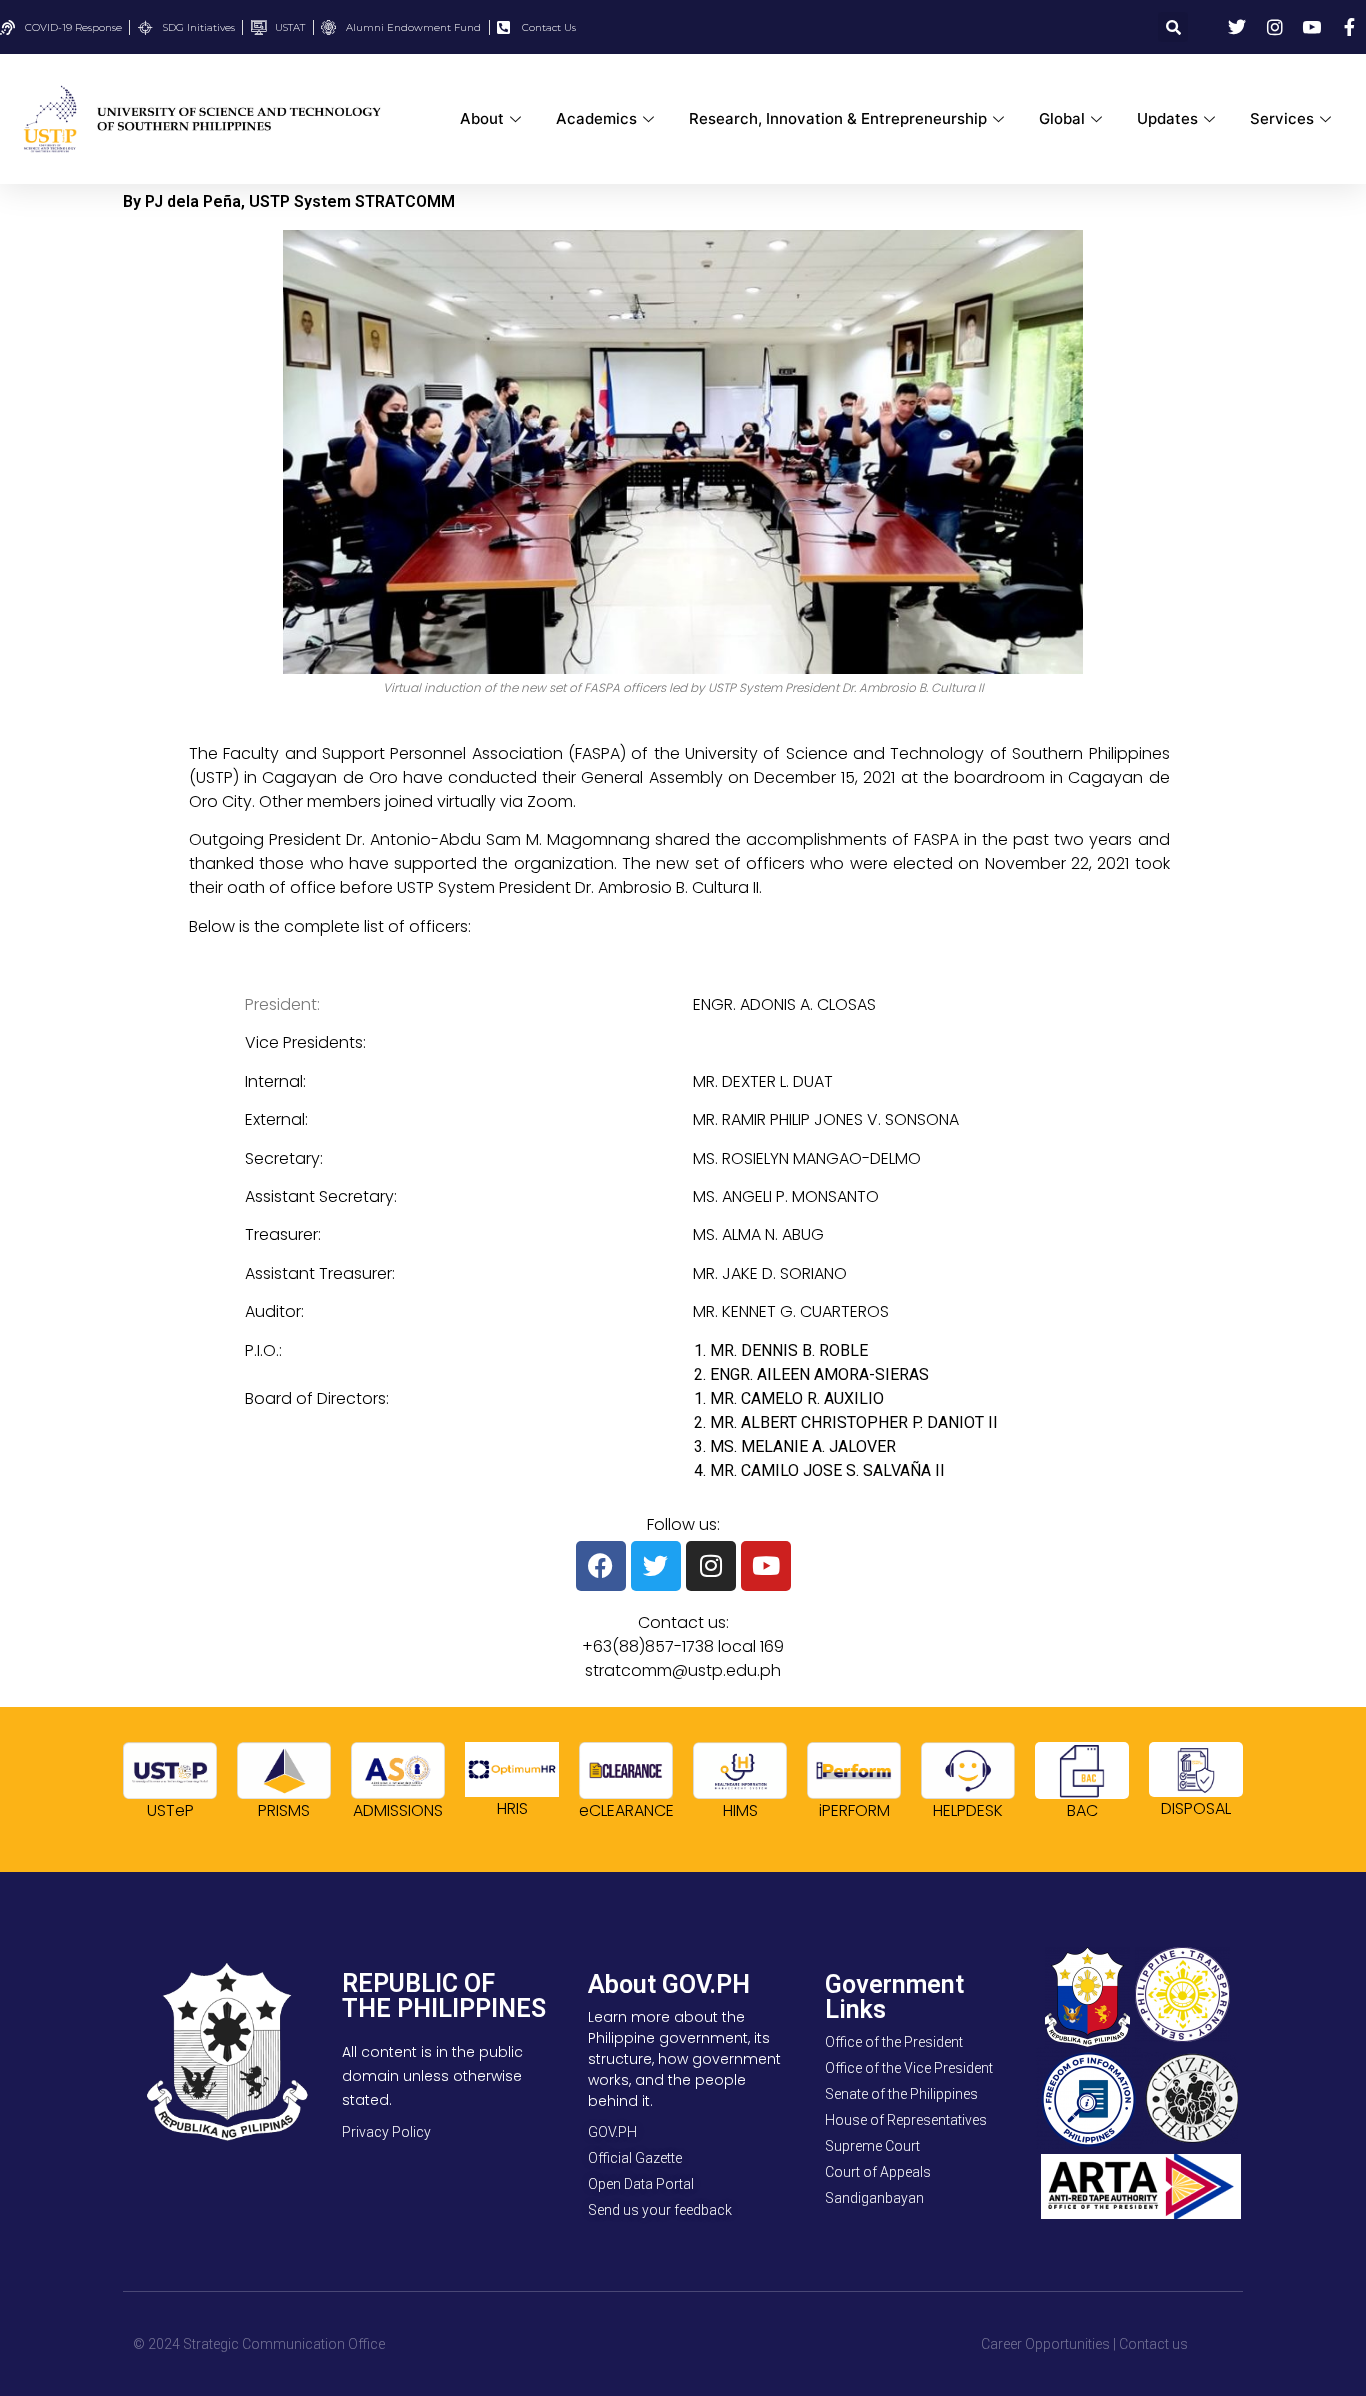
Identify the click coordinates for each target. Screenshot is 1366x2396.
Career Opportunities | (1048, 2344)
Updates (1167, 118)
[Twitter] (656, 1566)
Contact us (1153, 2344)
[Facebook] (601, 1566)
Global (1062, 118)
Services (1282, 118)
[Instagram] (711, 1566)
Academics (596, 118)
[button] (1173, 27)
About (482, 118)
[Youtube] (766, 1566)
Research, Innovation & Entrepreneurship (838, 118)
